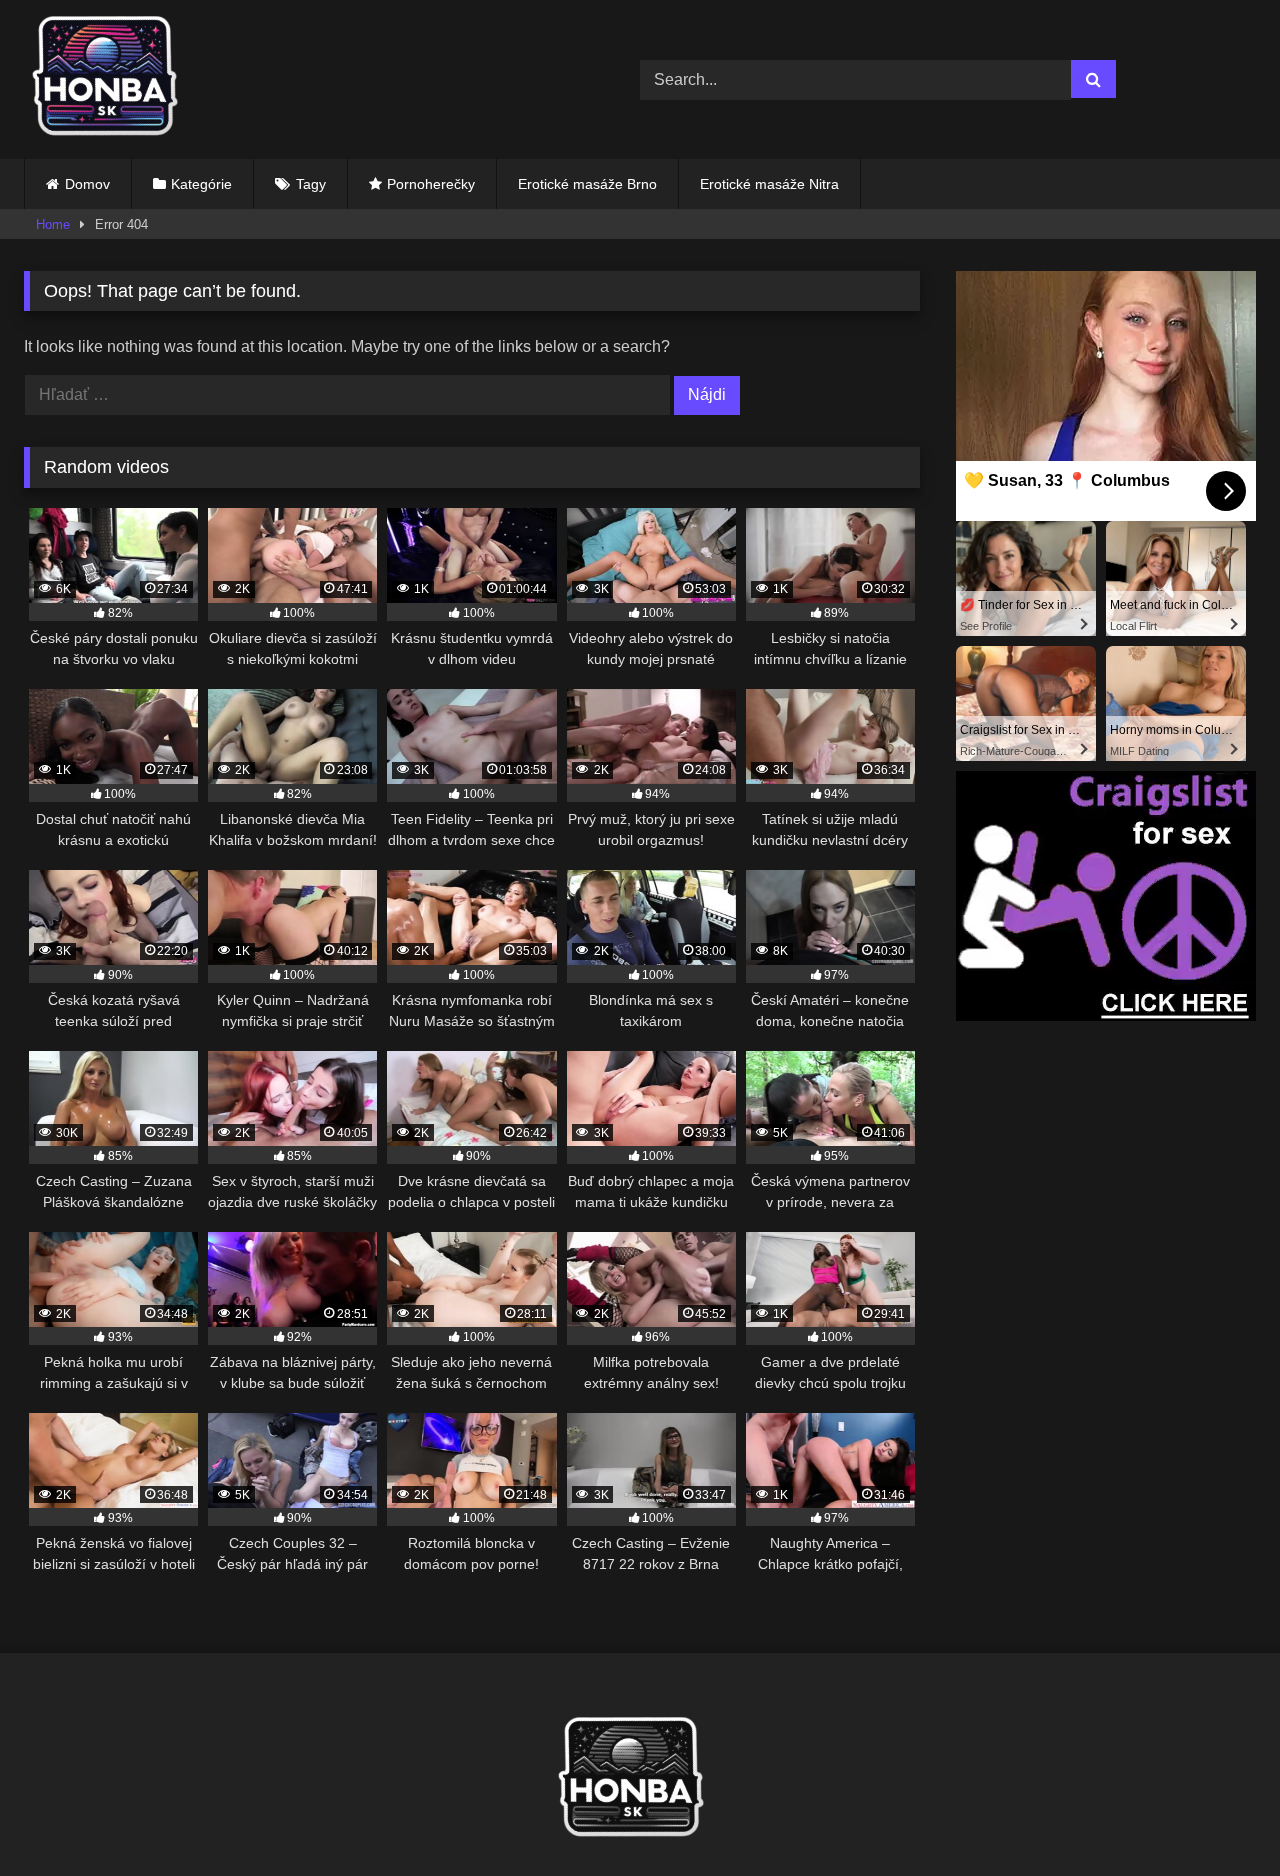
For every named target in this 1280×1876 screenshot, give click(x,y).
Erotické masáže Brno (587, 184)
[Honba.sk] (114, 79)
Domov (87, 184)
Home (53, 224)
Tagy (311, 184)
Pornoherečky (431, 184)
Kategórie (201, 184)
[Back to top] (1218, 1816)
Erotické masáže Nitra (769, 184)
